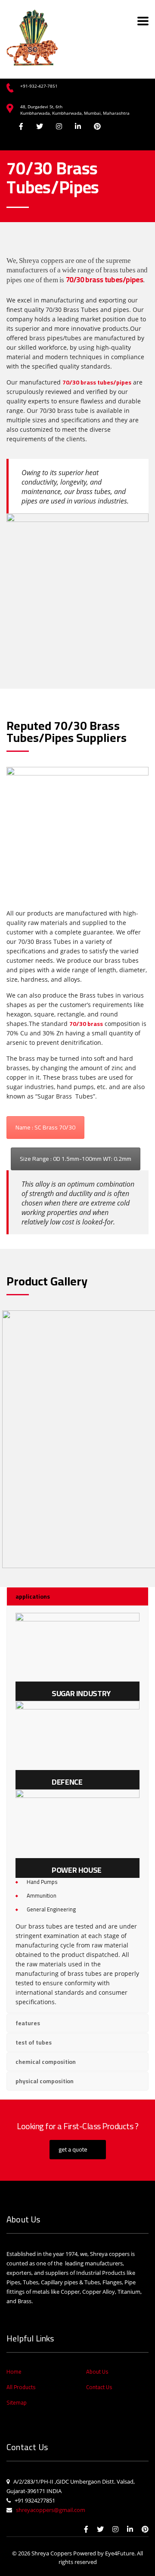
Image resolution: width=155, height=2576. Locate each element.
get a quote (73, 2149)
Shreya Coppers (52, 2553)
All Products (21, 2387)
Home (14, 2372)
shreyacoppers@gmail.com (49, 2510)
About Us (97, 2372)
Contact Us (99, 2387)
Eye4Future (120, 2553)
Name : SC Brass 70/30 (45, 1127)
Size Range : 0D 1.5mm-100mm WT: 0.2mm (76, 1159)
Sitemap (17, 2402)
